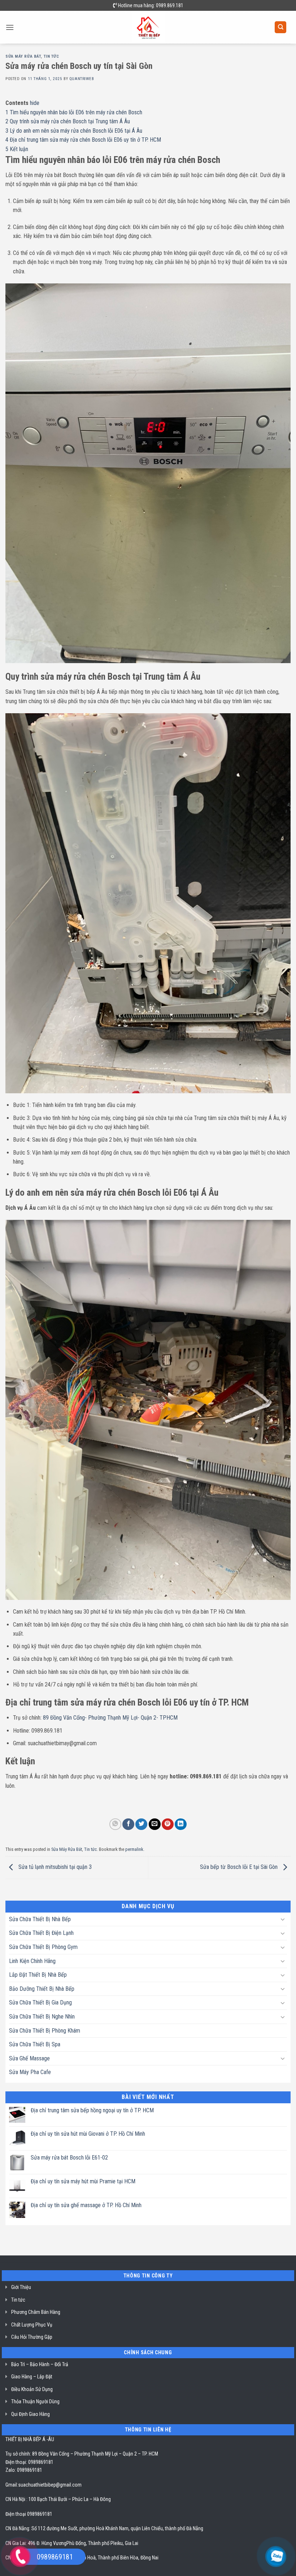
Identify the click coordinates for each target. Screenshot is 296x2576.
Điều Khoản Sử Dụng (32, 2389)
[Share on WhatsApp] (115, 1824)
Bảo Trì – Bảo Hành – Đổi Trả (40, 2364)
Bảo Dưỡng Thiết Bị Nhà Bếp (42, 1989)
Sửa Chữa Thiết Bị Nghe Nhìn (42, 2017)
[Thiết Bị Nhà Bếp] (148, 27)
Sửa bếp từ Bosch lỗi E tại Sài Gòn (240, 1867)
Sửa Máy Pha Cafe (30, 2072)
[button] (10, 27)
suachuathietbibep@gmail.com (50, 2485)
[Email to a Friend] (155, 1824)
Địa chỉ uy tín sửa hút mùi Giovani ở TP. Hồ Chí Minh (88, 2134)
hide (35, 103)
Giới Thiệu (21, 2287)
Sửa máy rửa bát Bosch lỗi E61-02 (69, 2158)
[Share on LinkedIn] (181, 1824)
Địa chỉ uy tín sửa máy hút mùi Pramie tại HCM (83, 2181)
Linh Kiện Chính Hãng (32, 1961)
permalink (134, 1849)
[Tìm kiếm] (280, 27)
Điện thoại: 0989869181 (29, 2462)
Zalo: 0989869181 (24, 2470)
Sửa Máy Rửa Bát (23, 56)
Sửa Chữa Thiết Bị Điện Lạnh (41, 1933)
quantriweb (82, 79)
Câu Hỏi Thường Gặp (32, 2337)
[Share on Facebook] (128, 1824)
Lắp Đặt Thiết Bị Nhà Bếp (38, 1975)
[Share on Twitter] (141, 1824)
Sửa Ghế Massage (29, 2058)
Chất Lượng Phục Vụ (32, 2325)
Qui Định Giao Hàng (31, 2414)
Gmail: (12, 2485)
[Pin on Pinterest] (168, 1824)
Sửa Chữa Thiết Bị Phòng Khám (45, 2031)
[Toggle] (283, 1919)
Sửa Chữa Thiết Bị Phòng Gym (43, 1947)
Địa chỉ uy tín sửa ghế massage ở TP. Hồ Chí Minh (86, 2205)
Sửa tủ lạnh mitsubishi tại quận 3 (54, 1867)
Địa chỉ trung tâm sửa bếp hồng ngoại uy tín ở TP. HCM (92, 2110)
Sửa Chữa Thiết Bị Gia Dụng (40, 2002)
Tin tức (51, 56)
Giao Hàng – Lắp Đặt (32, 2377)
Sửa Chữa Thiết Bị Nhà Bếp (40, 1919)
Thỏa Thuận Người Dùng (35, 2401)
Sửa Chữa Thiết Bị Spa (35, 2044)
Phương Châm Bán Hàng (36, 2312)
